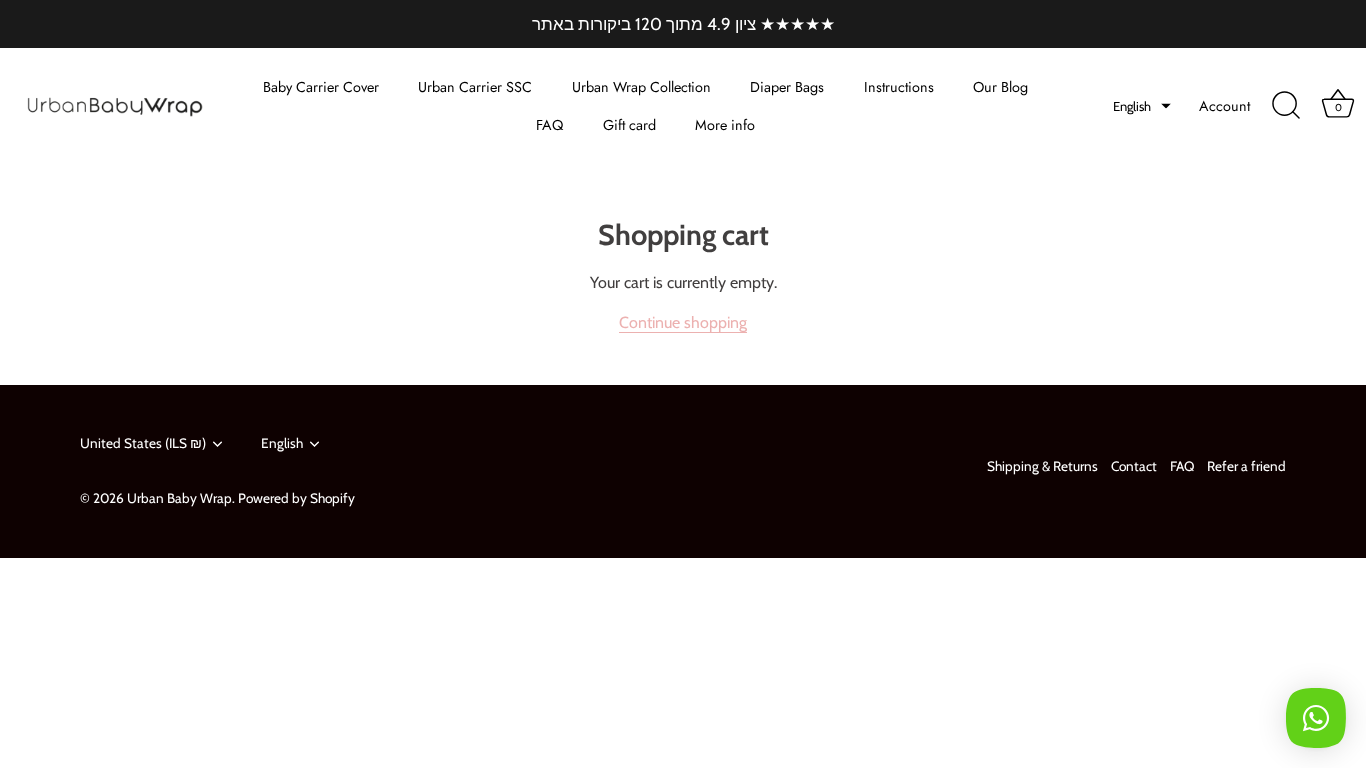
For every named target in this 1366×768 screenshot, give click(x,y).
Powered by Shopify (296, 498)
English (282, 443)
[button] (1142, 106)
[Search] (1286, 106)
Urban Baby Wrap (179, 498)
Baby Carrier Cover (321, 87)
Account (1224, 106)
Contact (1134, 466)
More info (725, 125)
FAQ (549, 125)
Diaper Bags (787, 87)
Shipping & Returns (1042, 466)
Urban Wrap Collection (641, 87)
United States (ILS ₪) (143, 443)
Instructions (899, 87)
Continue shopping (683, 322)
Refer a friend (1246, 466)
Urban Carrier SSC (475, 87)
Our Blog (1000, 87)
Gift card (629, 125)
